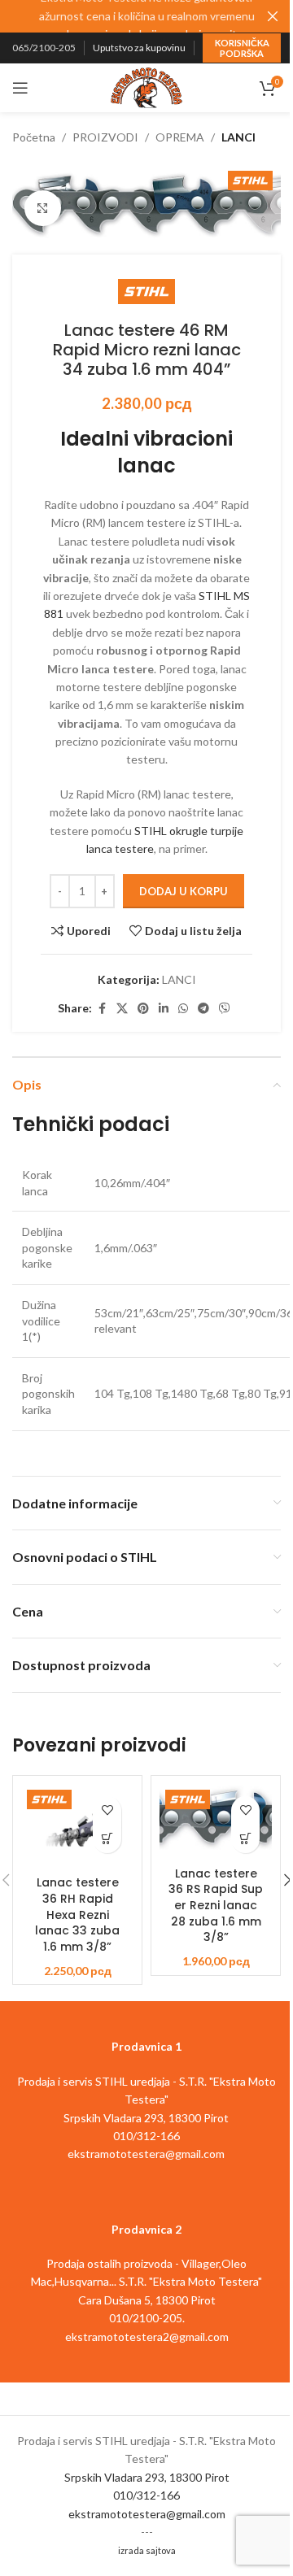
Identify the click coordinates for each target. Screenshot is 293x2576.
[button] (107, 1839)
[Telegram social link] (203, 1009)
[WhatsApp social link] (183, 1009)
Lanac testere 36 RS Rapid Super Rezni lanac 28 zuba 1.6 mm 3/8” (216, 1905)
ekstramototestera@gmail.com (147, 2514)
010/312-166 (146, 2495)
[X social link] (122, 1009)
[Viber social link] (225, 1009)
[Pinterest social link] (143, 1009)
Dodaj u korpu (184, 891)
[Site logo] (146, 87)
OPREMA (180, 137)
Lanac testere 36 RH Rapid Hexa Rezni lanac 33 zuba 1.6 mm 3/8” (77, 1914)
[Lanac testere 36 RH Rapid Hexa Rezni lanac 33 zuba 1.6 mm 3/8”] (77, 1826)
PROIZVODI (105, 137)
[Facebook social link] (102, 1009)
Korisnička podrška (242, 48)
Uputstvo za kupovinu (139, 48)
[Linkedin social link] (164, 1009)
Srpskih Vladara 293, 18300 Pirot (147, 2477)
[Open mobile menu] (20, 88)
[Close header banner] (273, 16)
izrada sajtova (147, 2550)
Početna (34, 137)
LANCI (238, 137)
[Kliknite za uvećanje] (43, 209)
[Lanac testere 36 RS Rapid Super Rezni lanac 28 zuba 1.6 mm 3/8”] (216, 1821)
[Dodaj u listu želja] (107, 1810)
